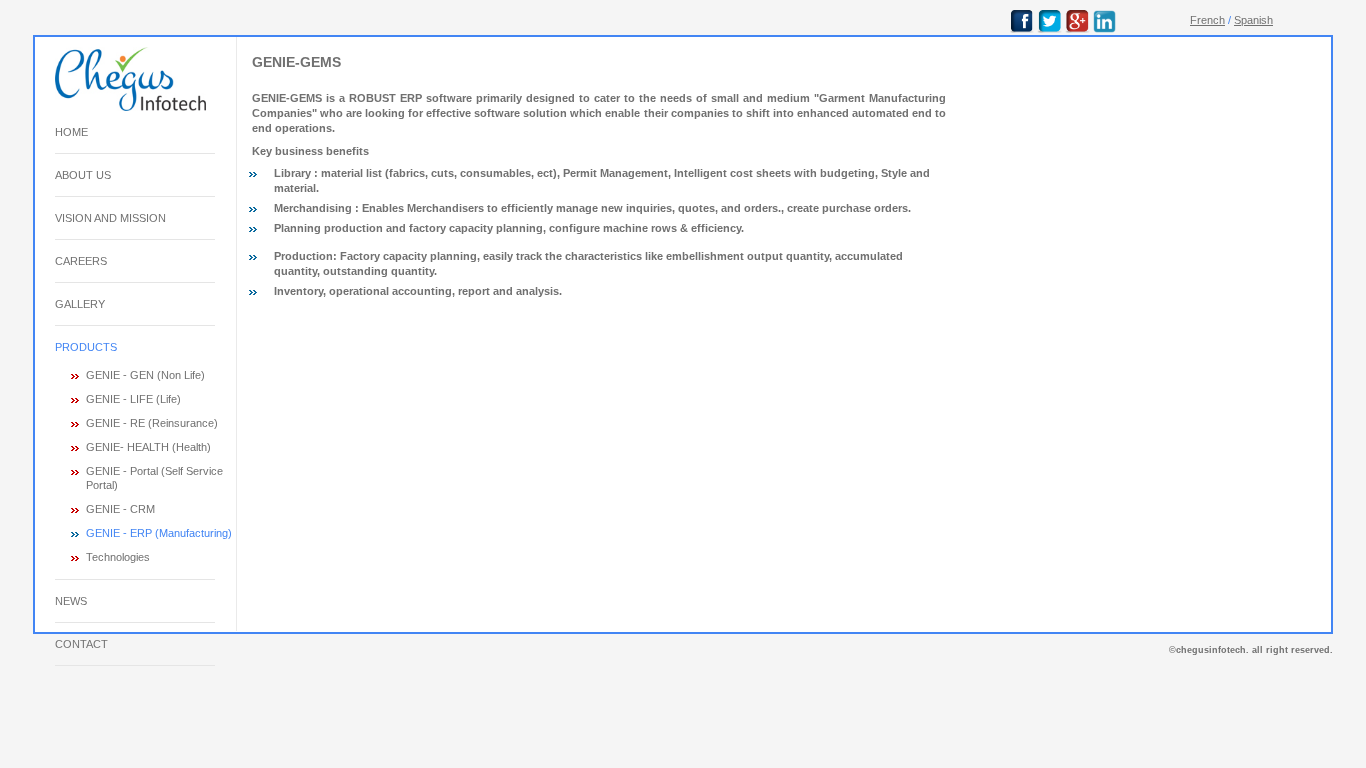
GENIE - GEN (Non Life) (145, 375)
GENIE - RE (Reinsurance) (152, 423)
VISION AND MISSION (110, 218)
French (1207, 20)
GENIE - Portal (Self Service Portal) (154, 478)
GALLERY (80, 304)
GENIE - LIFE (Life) (133, 399)
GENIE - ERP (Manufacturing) (159, 533)
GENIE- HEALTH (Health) (148, 447)
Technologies (118, 557)
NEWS (71, 601)
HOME (71, 132)
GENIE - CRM (120, 509)
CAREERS (81, 261)
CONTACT (81, 644)
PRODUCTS (86, 347)
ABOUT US (83, 175)
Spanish (1253, 20)
